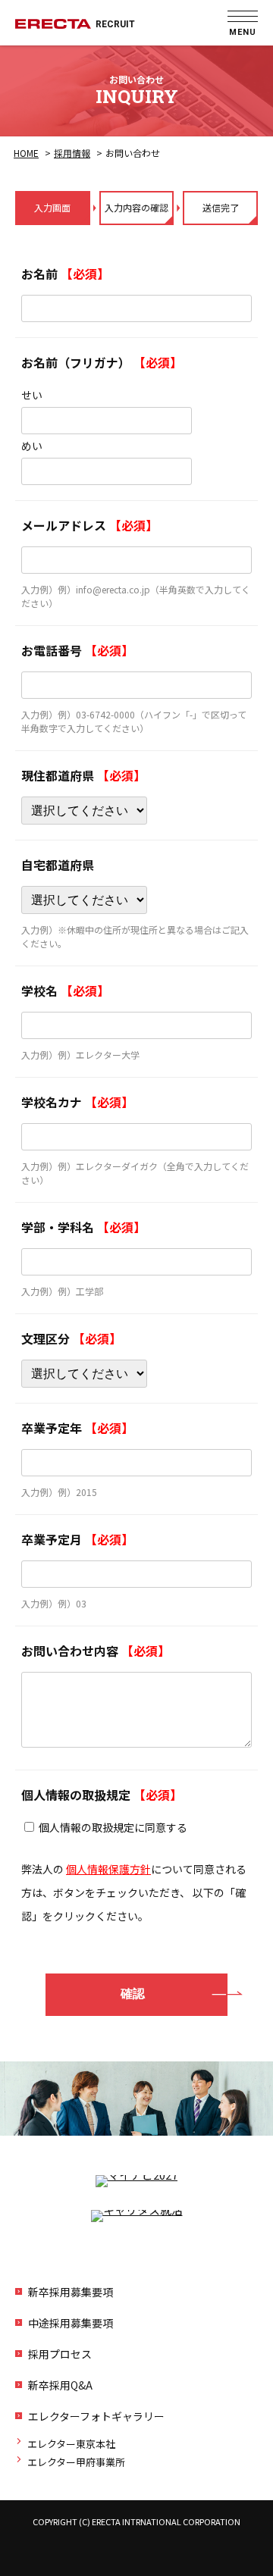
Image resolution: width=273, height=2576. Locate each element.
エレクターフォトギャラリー (96, 2416)
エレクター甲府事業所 (76, 2462)
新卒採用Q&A (60, 2385)
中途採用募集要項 (71, 2323)
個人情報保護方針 (108, 1869)
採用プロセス (60, 2354)
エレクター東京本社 (71, 2444)
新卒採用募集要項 (71, 2292)
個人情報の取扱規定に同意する (113, 1827)
